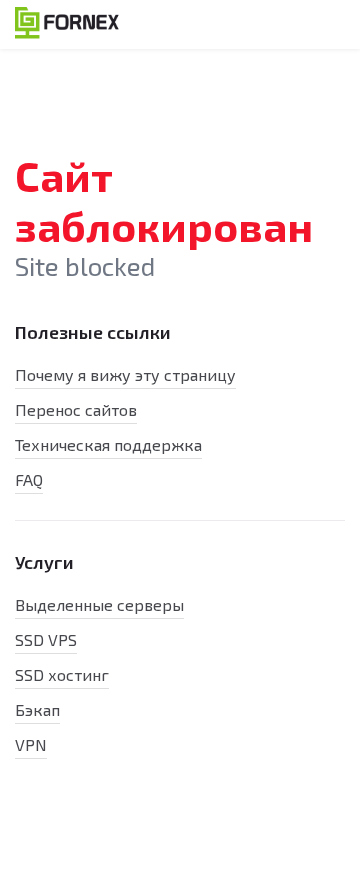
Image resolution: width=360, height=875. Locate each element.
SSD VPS (46, 639)
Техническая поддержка (108, 444)
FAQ (29, 479)
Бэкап (37, 709)
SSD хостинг (62, 674)
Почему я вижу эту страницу (125, 374)
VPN (31, 744)
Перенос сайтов (76, 409)
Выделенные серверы (99, 604)
